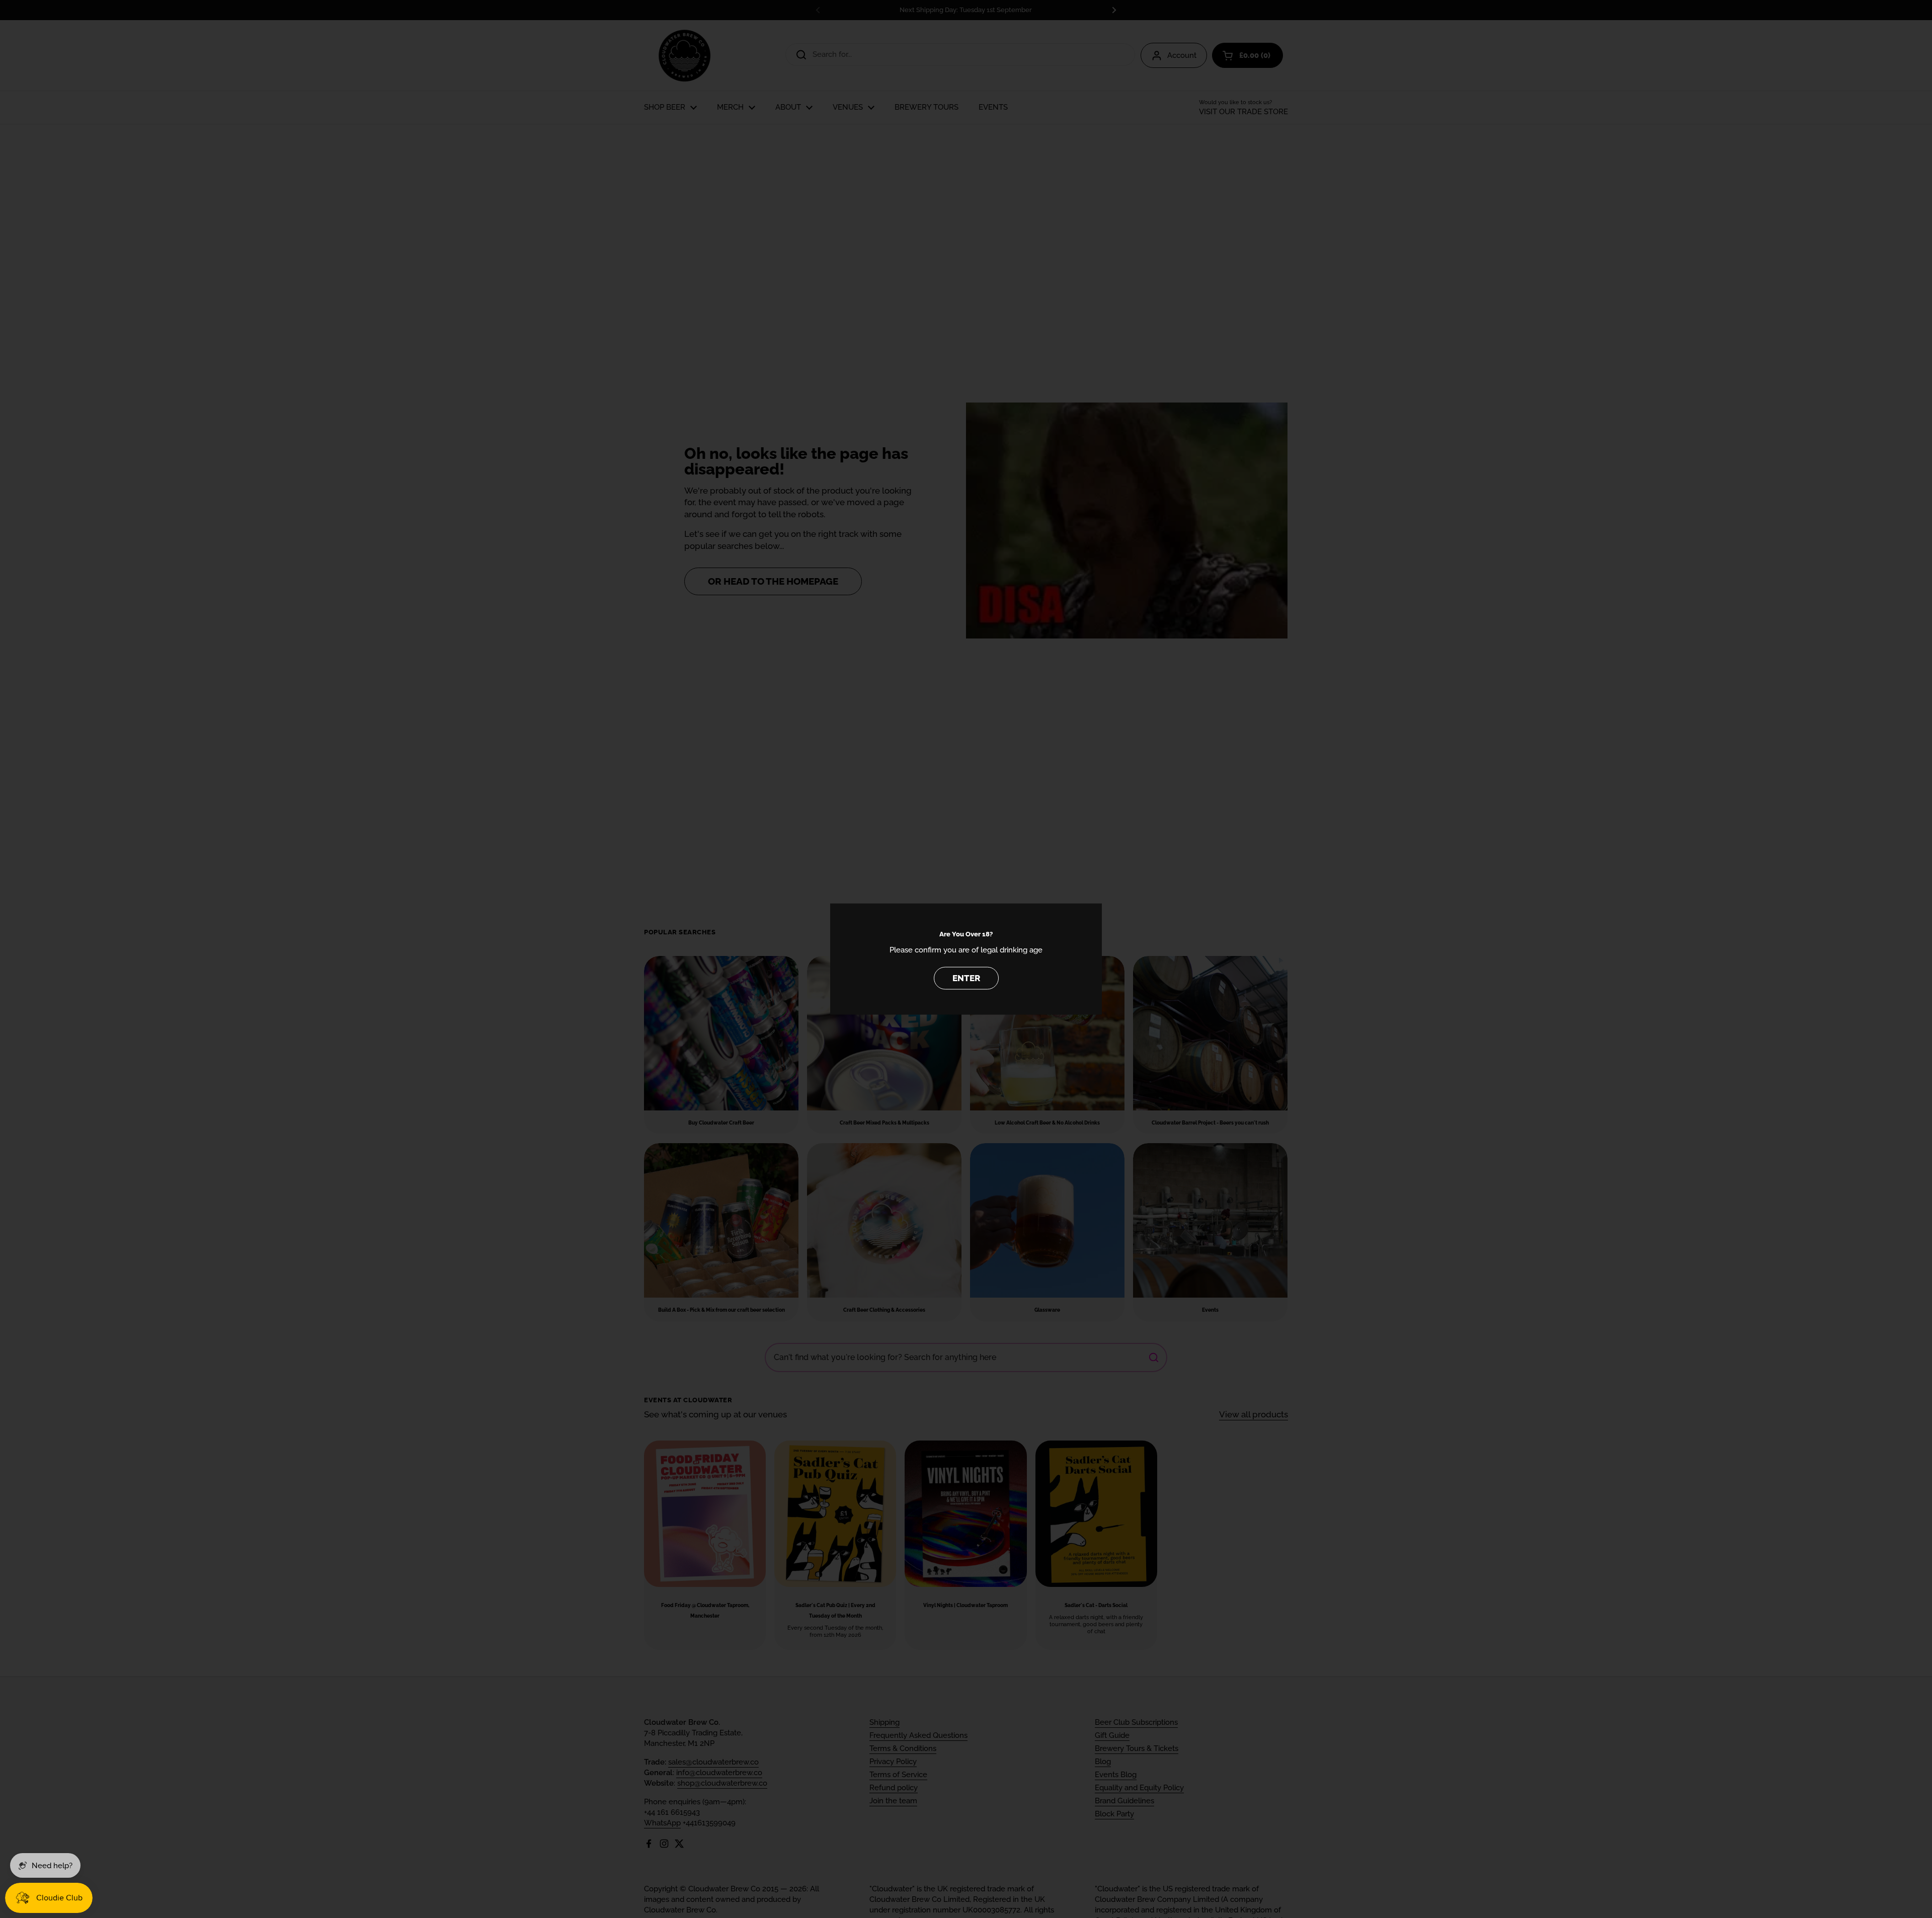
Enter (966, 978)
